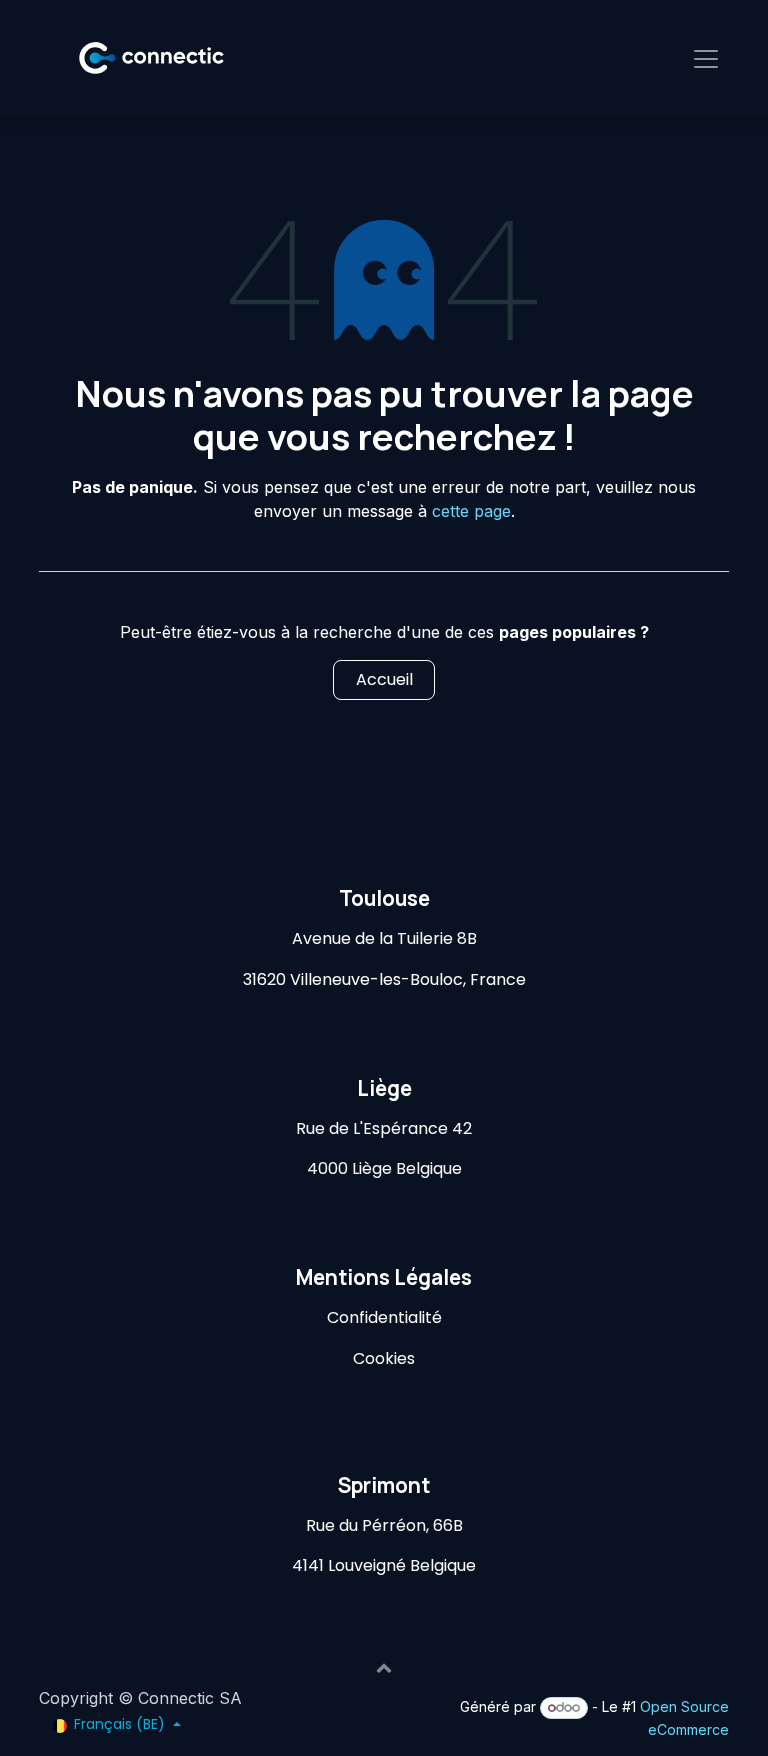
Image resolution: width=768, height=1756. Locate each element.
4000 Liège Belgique (384, 1168)
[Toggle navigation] (706, 58)
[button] (384, 1668)
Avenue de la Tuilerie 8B (384, 938)
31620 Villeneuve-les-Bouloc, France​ (384, 979)
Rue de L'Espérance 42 (384, 1128)
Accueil (384, 679)
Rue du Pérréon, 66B (384, 1525)
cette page (471, 511)
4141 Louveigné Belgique (384, 1565)
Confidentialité (384, 1317)
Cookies (384, 1358)
